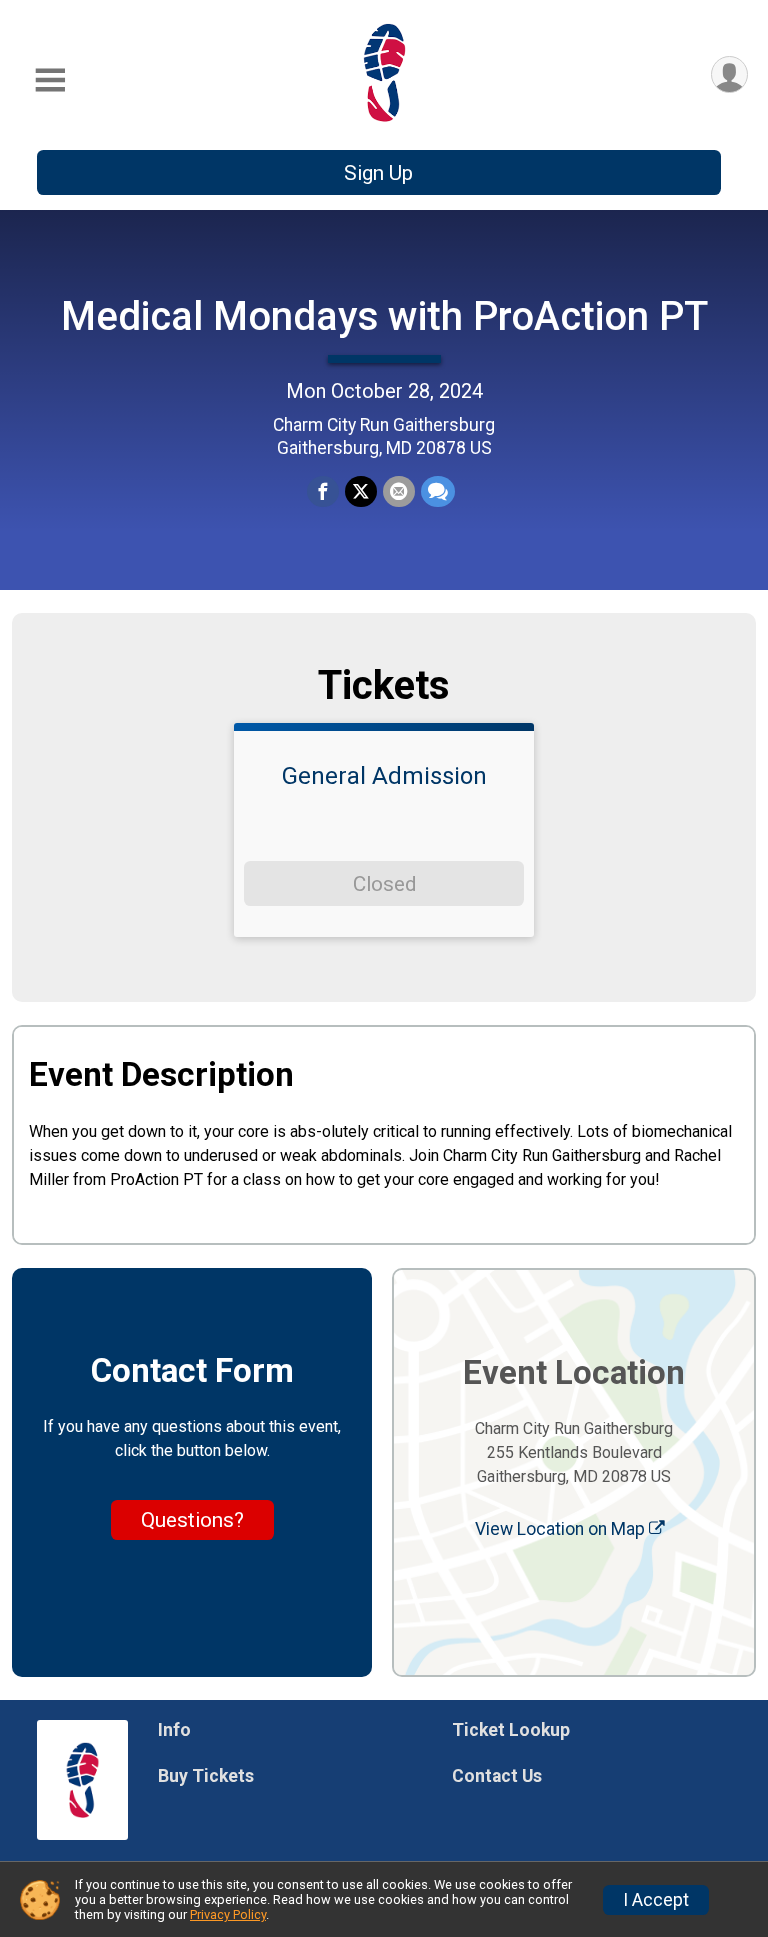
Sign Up (378, 173)
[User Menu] (729, 74)
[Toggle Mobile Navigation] (50, 80)
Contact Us (497, 1776)
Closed (384, 884)
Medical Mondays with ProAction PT (384, 316)
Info (174, 1730)
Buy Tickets (206, 1776)
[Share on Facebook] (323, 492)
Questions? (192, 1520)
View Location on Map (562, 1529)
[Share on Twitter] (361, 492)
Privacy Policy (228, 1914)
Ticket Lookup (511, 1730)
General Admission (384, 776)
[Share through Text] (438, 492)
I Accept (656, 1900)
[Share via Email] (399, 492)
